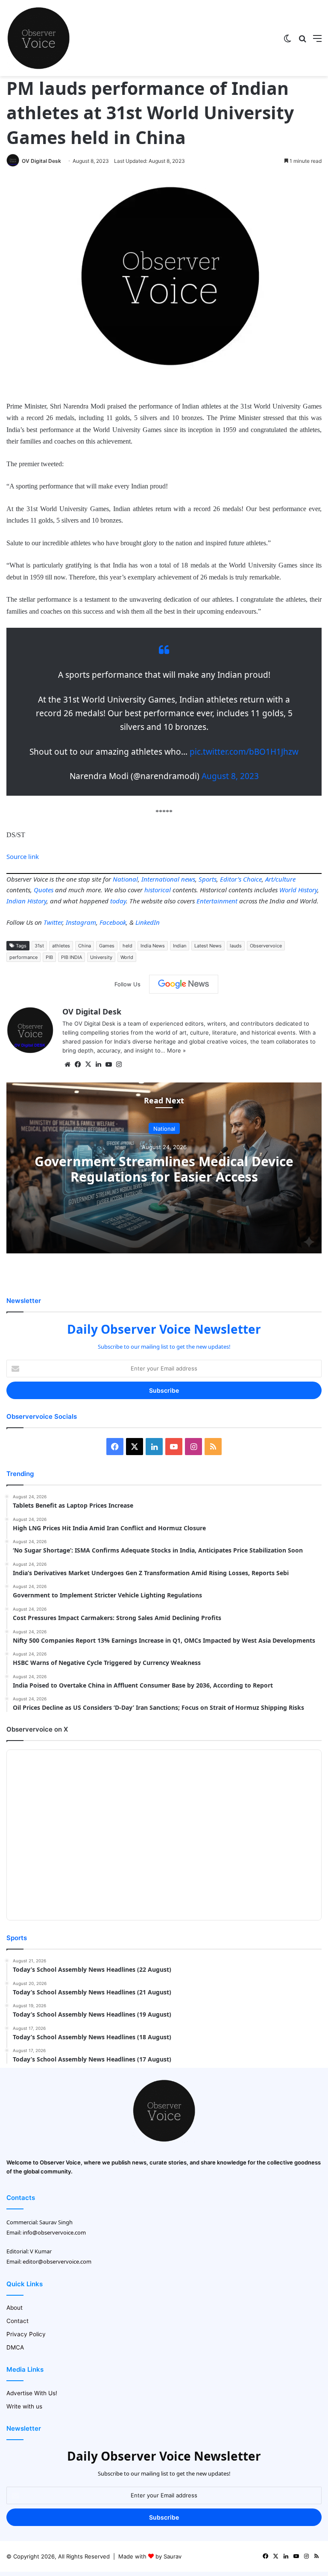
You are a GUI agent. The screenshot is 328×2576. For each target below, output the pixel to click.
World (127, 957)
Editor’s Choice (241, 879)
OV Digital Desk (41, 161)
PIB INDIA (72, 957)
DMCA (15, 2347)
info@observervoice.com (54, 2232)
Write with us (24, 2406)
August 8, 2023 (230, 776)
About (15, 2308)
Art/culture (280, 879)
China (85, 946)
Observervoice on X (37, 1729)
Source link (23, 856)
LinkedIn (148, 922)
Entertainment (217, 901)
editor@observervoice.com (57, 2261)
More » (176, 1050)
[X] (88, 1065)
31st (39, 946)
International (160, 879)
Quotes (44, 890)
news (188, 879)
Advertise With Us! (32, 2393)
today (118, 901)
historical (158, 890)
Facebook (113, 922)
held (127, 946)
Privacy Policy (26, 2334)
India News (153, 946)
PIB (49, 957)
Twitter (53, 922)
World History (298, 890)
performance (23, 957)
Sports (208, 879)
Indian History (26, 901)
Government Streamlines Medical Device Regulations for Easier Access (164, 1169)
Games (107, 946)
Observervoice (266, 946)
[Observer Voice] (38, 38)
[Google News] (184, 984)
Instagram (81, 922)
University (101, 957)
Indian (180, 946)
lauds (236, 946)
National (125, 879)
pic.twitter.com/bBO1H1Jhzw (244, 752)
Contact (18, 2321)
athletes (61, 946)
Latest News (208, 946)
